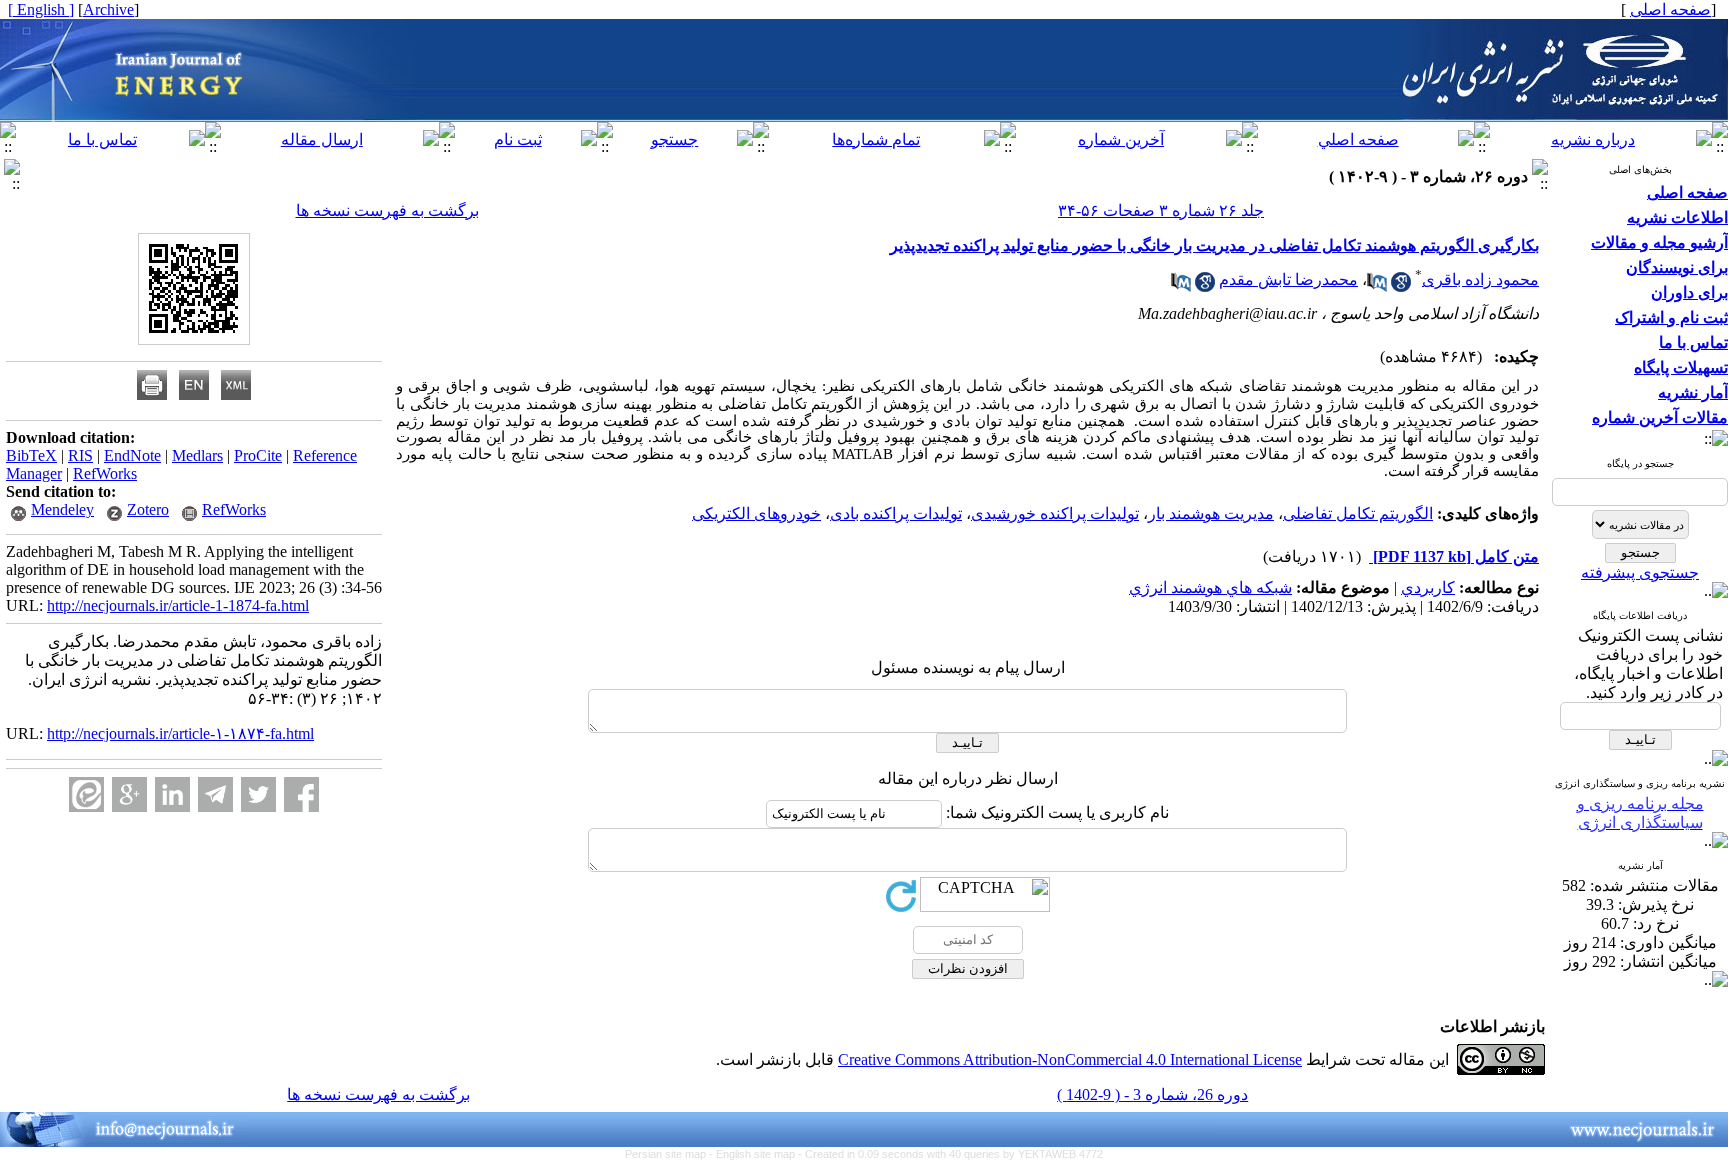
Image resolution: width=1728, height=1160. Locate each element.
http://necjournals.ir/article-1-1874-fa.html (178, 605)
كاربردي (1428, 587)
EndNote (132, 455)
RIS (80, 455)
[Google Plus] (129, 794)
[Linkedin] (172, 794)
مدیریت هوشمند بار (1211, 513)
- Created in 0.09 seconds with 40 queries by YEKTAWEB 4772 (950, 1154)
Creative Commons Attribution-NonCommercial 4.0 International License (1070, 1059)
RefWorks (105, 473)
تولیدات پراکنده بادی (896, 513)
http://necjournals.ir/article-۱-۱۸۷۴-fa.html (180, 733)
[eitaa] (86, 794)
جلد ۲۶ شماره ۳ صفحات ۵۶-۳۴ (1161, 210)
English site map (757, 1154)
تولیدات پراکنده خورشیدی (1055, 513)
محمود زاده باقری (1480, 279)
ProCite (258, 455)
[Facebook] (301, 794)
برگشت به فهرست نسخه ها (387, 210)
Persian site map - (670, 1154)
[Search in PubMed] (1377, 286)
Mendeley (62, 509)
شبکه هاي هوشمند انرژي (1210, 587)
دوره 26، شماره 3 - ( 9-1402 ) (1152, 1094)
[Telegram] (215, 794)
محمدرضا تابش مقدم (1288, 279)
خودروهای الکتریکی (756, 513)
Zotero (148, 509)
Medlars (197, 455)
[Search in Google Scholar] (1401, 286)
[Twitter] (258, 794)
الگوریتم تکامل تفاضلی (1358, 513)
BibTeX (31, 455)
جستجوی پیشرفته (1640, 572)
